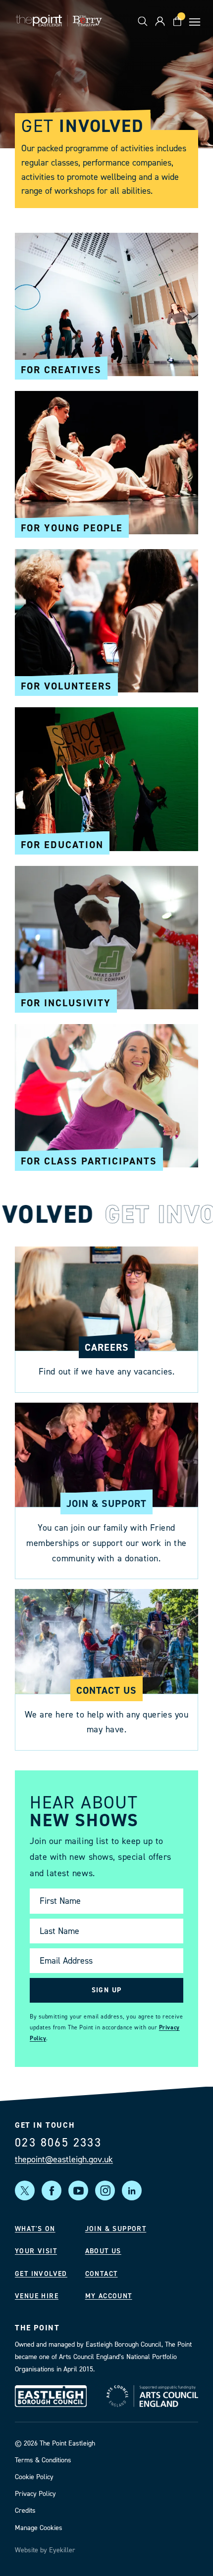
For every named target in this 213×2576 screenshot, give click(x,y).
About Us (103, 2251)
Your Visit (36, 2251)
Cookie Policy (34, 2477)
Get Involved (41, 2274)
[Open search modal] (142, 21)
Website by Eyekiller (45, 2550)
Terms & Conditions (43, 2460)
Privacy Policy (35, 2494)
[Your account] (160, 21)
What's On (35, 2229)
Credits (25, 2511)
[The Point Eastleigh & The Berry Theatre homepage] (59, 21)
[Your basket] (177, 21)
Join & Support (116, 2229)
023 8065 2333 (58, 2143)
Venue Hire (37, 2296)
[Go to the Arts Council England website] (152, 2396)
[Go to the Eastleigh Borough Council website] (51, 2396)
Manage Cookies (39, 2527)
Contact (102, 2274)
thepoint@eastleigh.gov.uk (64, 2159)
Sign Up (107, 1990)
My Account (109, 2296)
